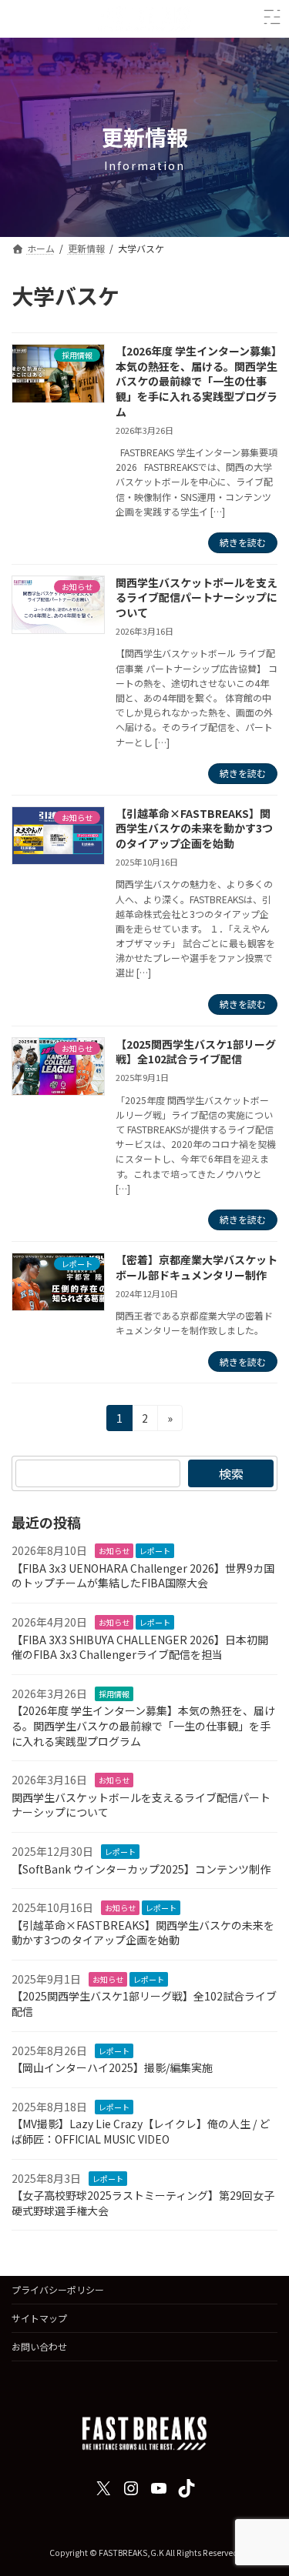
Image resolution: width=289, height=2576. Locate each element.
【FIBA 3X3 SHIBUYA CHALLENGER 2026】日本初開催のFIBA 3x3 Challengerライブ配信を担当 (140, 1647)
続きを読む (243, 542)
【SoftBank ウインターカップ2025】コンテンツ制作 (141, 1869)
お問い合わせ (39, 2346)
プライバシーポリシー (58, 2289)
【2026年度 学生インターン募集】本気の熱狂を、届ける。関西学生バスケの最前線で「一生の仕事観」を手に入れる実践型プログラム (197, 381)
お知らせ (114, 1551)
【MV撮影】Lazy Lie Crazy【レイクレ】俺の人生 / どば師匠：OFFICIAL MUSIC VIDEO (141, 2132)
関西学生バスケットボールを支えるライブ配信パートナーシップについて (197, 597)
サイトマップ (39, 2318)
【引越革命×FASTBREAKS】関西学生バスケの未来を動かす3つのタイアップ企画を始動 (194, 828)
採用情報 (114, 1694)
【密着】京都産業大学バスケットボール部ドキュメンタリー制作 (197, 1267)
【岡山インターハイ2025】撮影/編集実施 (112, 2068)
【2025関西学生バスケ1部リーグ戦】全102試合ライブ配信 (196, 1052)
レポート (155, 1551)
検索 (231, 1473)
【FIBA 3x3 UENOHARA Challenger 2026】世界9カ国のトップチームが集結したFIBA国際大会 (143, 1576)
